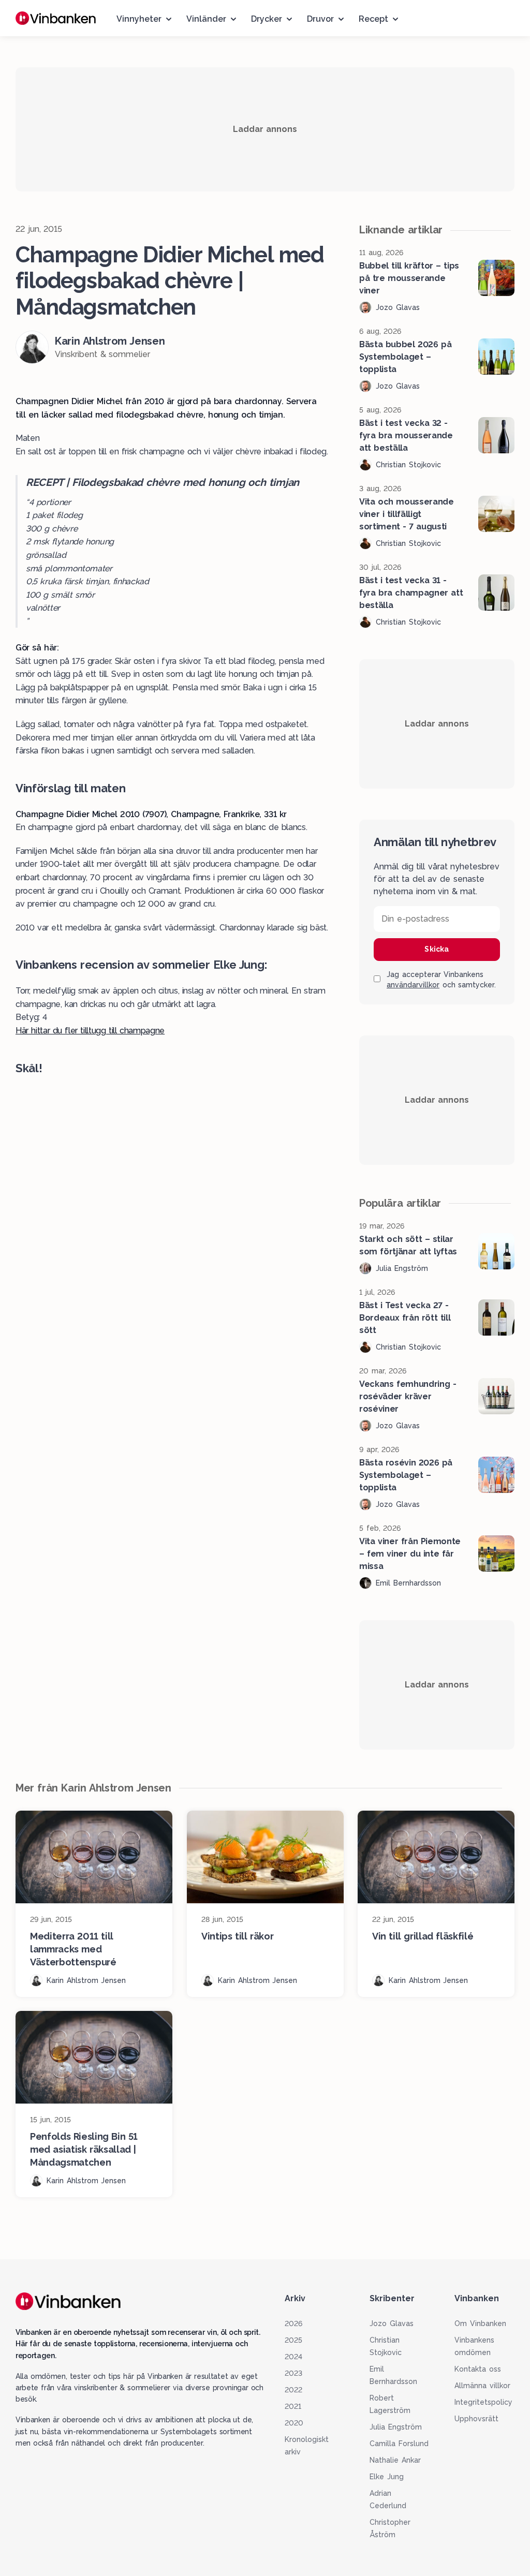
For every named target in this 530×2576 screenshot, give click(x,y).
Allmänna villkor (482, 2386)
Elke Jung (387, 2477)
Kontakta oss (478, 2369)
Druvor (320, 19)
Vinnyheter (139, 19)
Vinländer (206, 19)
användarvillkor (413, 985)
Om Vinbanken (480, 2323)
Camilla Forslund (399, 2444)
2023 (293, 2373)
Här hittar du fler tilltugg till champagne (90, 1031)
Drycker (267, 19)
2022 (293, 2390)
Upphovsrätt (476, 2419)
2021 (293, 2406)
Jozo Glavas (392, 2323)
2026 (293, 2323)
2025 (293, 2340)
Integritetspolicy (483, 2402)
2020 (294, 2423)
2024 (293, 2357)
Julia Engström (396, 2427)
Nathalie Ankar (395, 2460)
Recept (373, 19)
